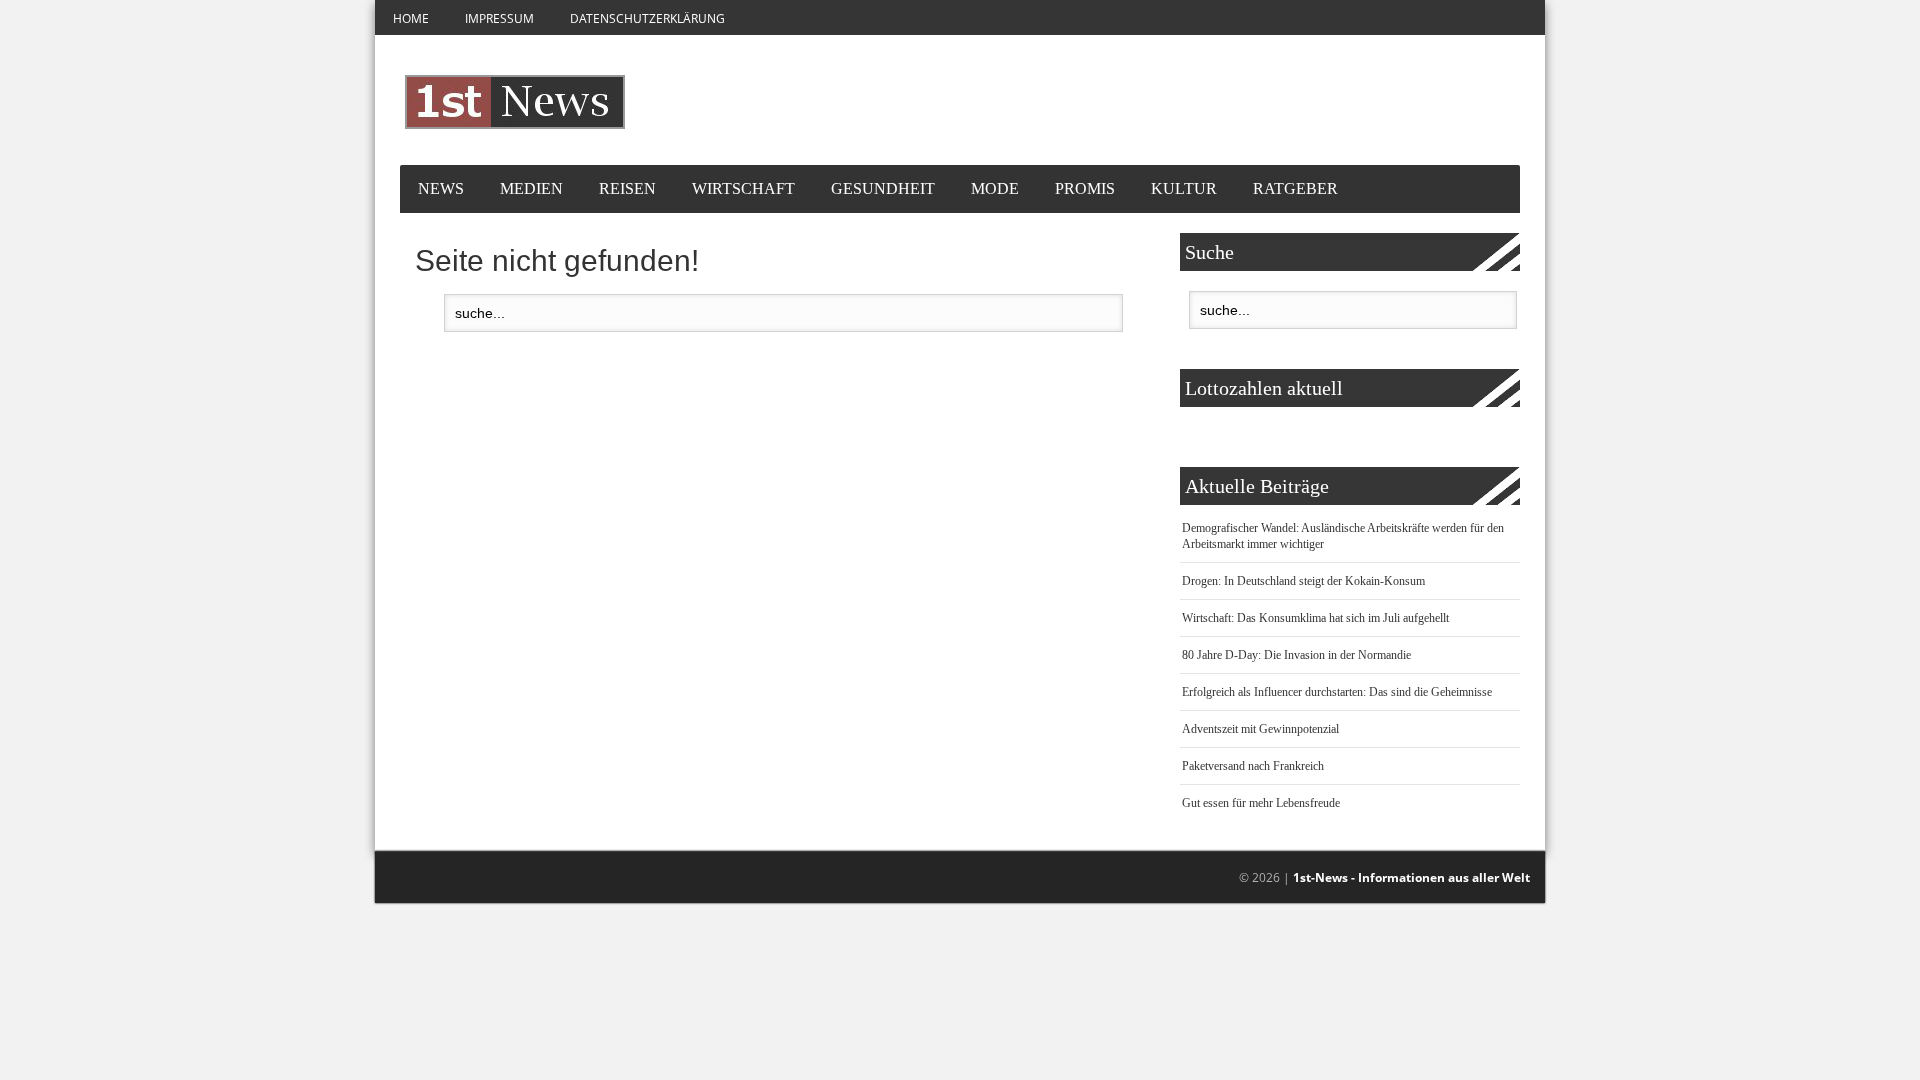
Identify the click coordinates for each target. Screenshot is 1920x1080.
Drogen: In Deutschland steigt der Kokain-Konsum (1303, 581)
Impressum (499, 18)
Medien (531, 188)
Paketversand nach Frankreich (1253, 766)
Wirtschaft (743, 188)
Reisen (627, 188)
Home (411, 18)
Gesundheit (883, 188)
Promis (1085, 188)
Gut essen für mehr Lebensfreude (1261, 803)
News (441, 188)
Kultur (1184, 188)
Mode (995, 188)
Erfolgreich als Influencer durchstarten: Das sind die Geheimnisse (1337, 692)
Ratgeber (1295, 188)
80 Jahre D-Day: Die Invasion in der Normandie (1296, 655)
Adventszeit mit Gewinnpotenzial (1260, 729)
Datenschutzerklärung (647, 18)
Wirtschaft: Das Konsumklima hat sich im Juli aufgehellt (1315, 618)
